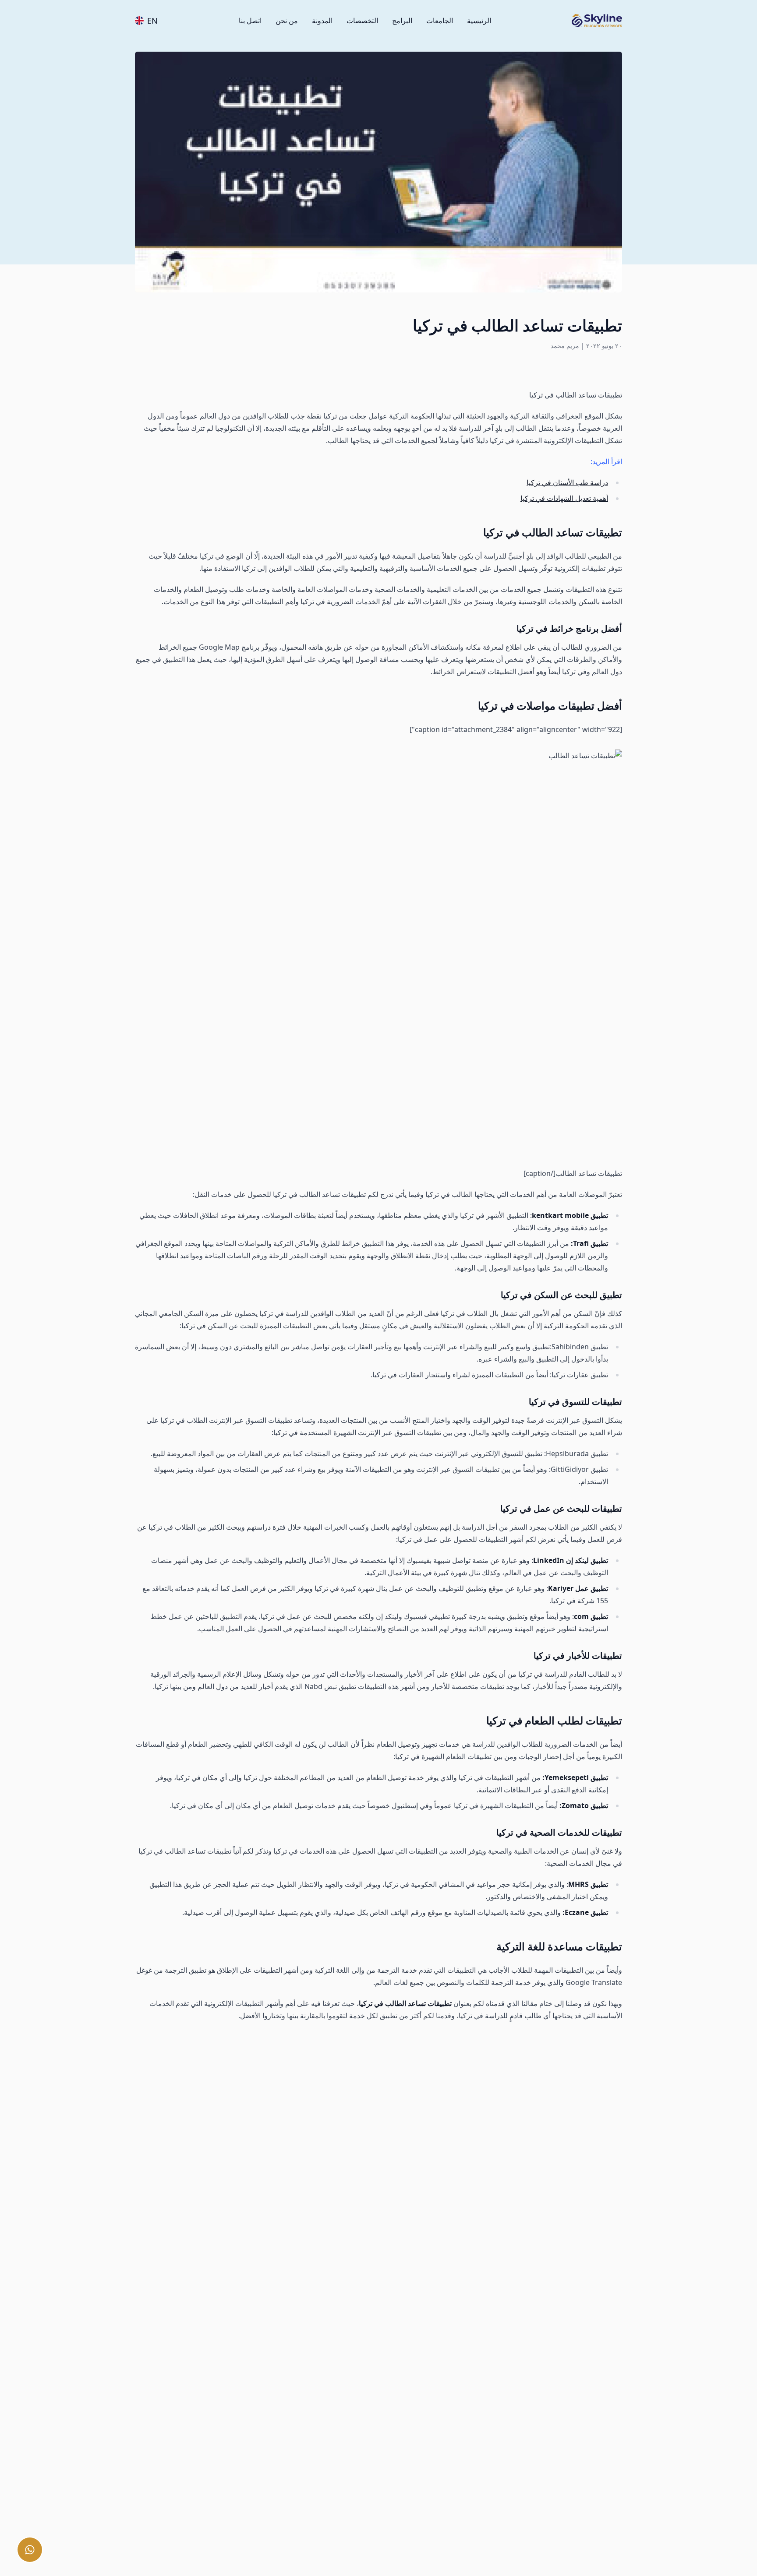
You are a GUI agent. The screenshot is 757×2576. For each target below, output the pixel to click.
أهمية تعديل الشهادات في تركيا (564, 498)
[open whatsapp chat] (30, 2550)
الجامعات (440, 21)
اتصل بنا (250, 21)
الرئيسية (479, 21)
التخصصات (362, 21)
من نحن (287, 21)
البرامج (402, 21)
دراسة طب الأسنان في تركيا (567, 482)
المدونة (322, 21)
